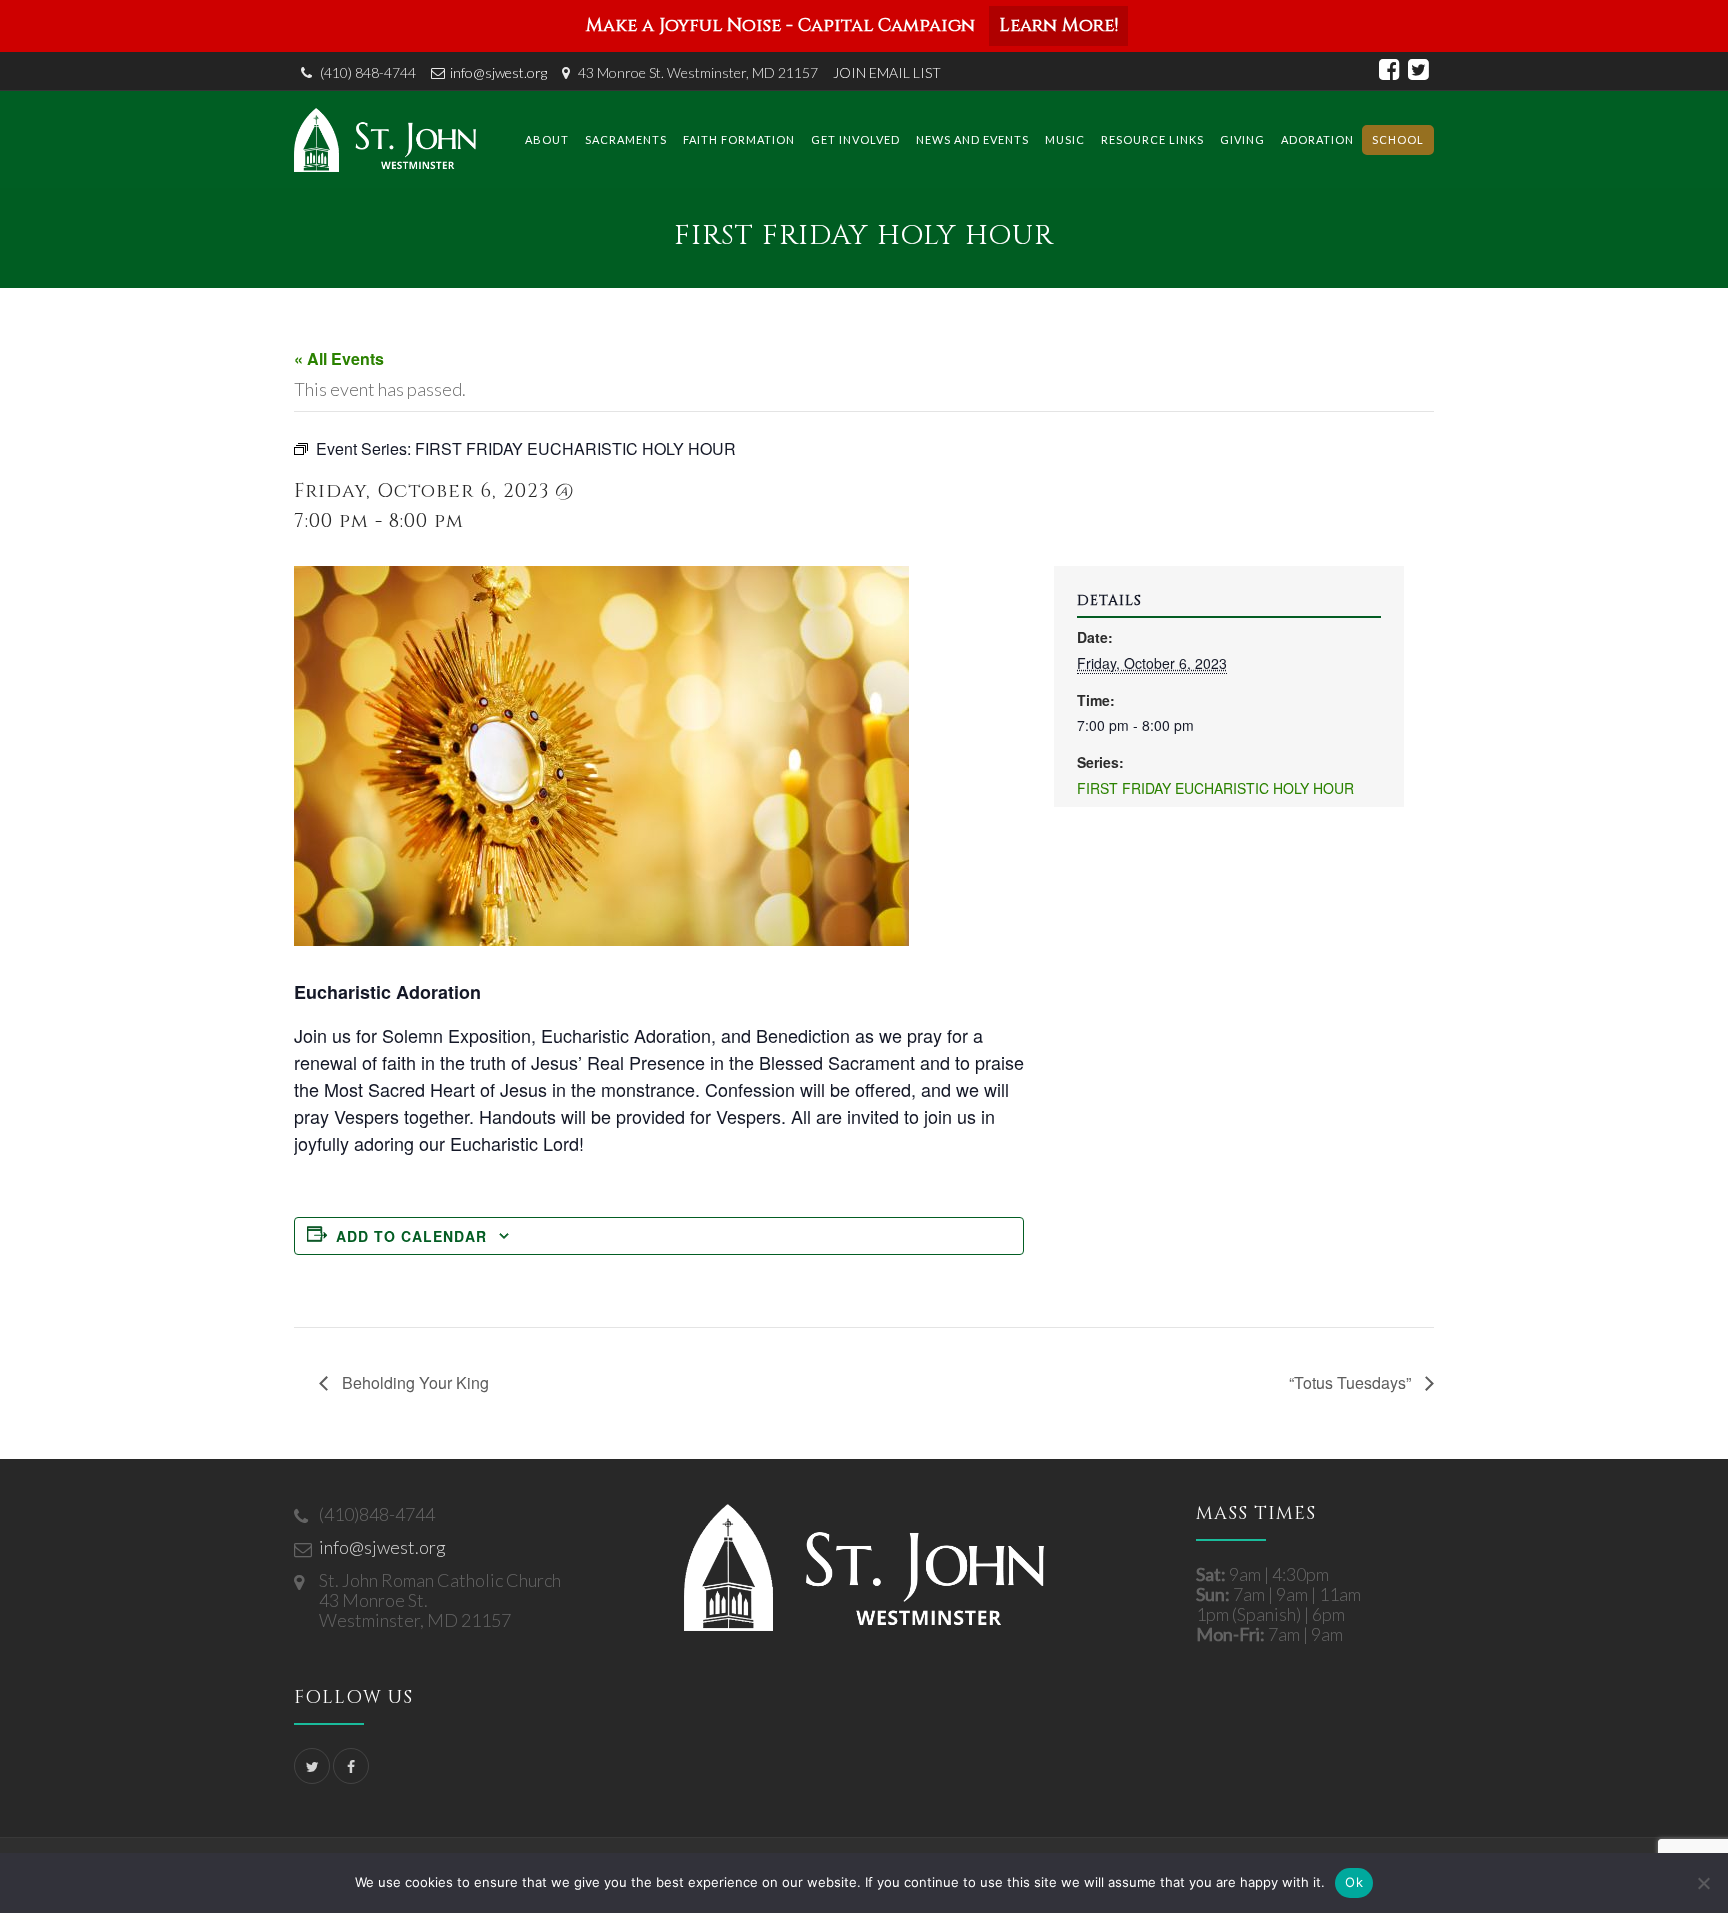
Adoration (1317, 139)
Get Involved (855, 139)
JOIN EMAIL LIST (887, 72)
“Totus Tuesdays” (1352, 1382)
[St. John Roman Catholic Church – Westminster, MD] (385, 139)
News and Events (972, 139)
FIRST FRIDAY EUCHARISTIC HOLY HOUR (1215, 788)
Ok (1354, 1882)
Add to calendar (411, 1236)
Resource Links (1152, 139)
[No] (1703, 1883)
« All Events (339, 358)
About (547, 139)
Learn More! (1058, 25)
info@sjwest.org (498, 72)
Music (1065, 139)
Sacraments (626, 139)
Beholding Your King (413, 1382)
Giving (1242, 139)
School (1398, 139)
